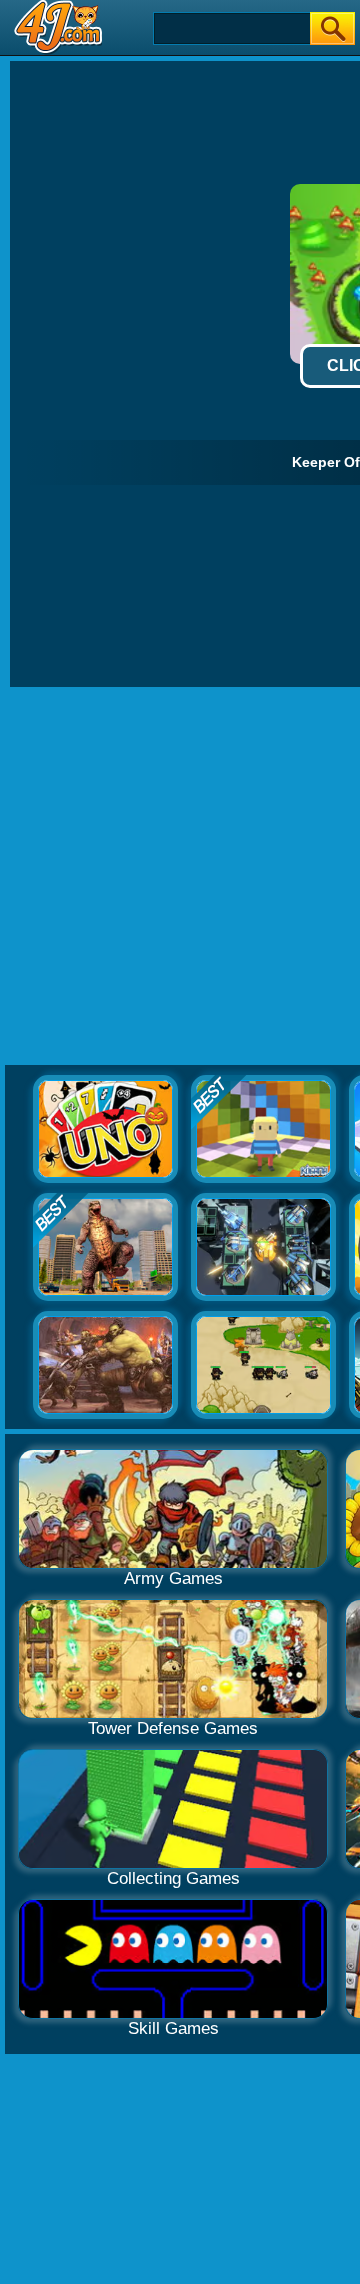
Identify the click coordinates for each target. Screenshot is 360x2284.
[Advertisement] (180, 877)
